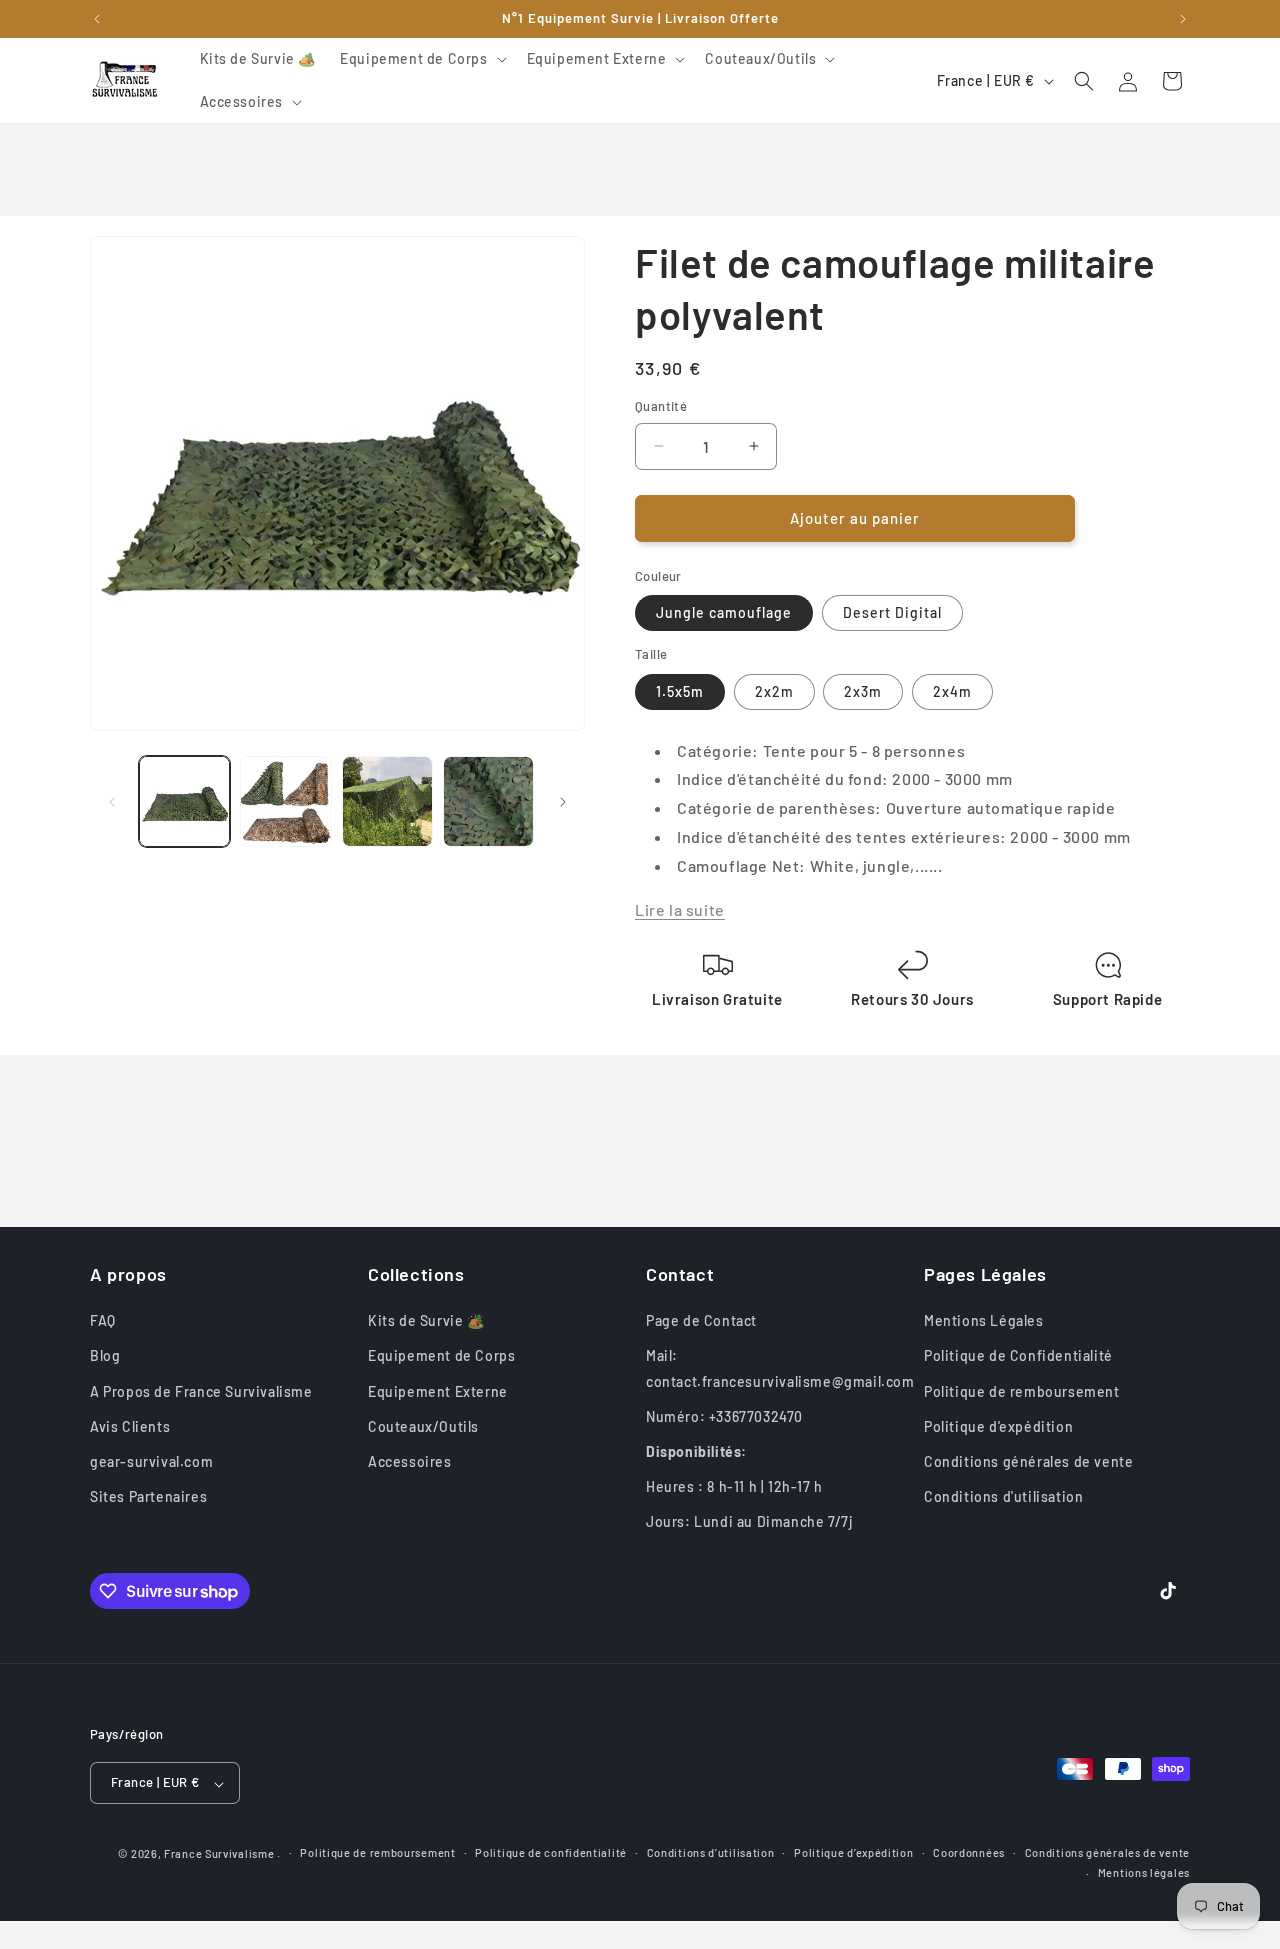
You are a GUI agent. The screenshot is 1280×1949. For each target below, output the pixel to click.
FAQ (103, 1320)
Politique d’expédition (853, 1852)
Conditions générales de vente (1028, 1461)
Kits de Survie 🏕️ (426, 1320)
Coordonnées (969, 1852)
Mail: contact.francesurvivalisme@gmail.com (780, 1368)
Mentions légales (1144, 1873)
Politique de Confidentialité (1018, 1355)
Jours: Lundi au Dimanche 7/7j (749, 1521)
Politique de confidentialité (551, 1852)
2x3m (863, 691)
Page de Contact (701, 1320)
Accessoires (410, 1461)
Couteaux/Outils (423, 1426)
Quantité (661, 406)
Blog (105, 1355)
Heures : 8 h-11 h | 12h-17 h (734, 1486)
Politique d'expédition (998, 1426)
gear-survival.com (151, 1461)
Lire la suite (680, 909)
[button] (421, 59)
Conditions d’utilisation (711, 1852)
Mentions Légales (984, 1320)
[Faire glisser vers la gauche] (112, 802)
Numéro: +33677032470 (724, 1416)
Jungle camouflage (724, 612)
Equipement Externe (438, 1391)
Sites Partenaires (148, 1496)
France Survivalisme (219, 1854)
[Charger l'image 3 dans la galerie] (387, 801)
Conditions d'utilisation (1003, 1496)
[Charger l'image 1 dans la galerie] (184, 801)
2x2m (774, 691)
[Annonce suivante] (1183, 19)
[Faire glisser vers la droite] (563, 802)
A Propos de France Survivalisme (201, 1391)
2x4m (952, 691)
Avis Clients (130, 1426)
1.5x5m (680, 691)
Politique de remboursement (1022, 1391)
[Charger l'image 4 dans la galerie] (488, 801)
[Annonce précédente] (97, 19)
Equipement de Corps (441, 1355)
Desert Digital (892, 612)
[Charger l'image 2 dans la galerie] (285, 801)
